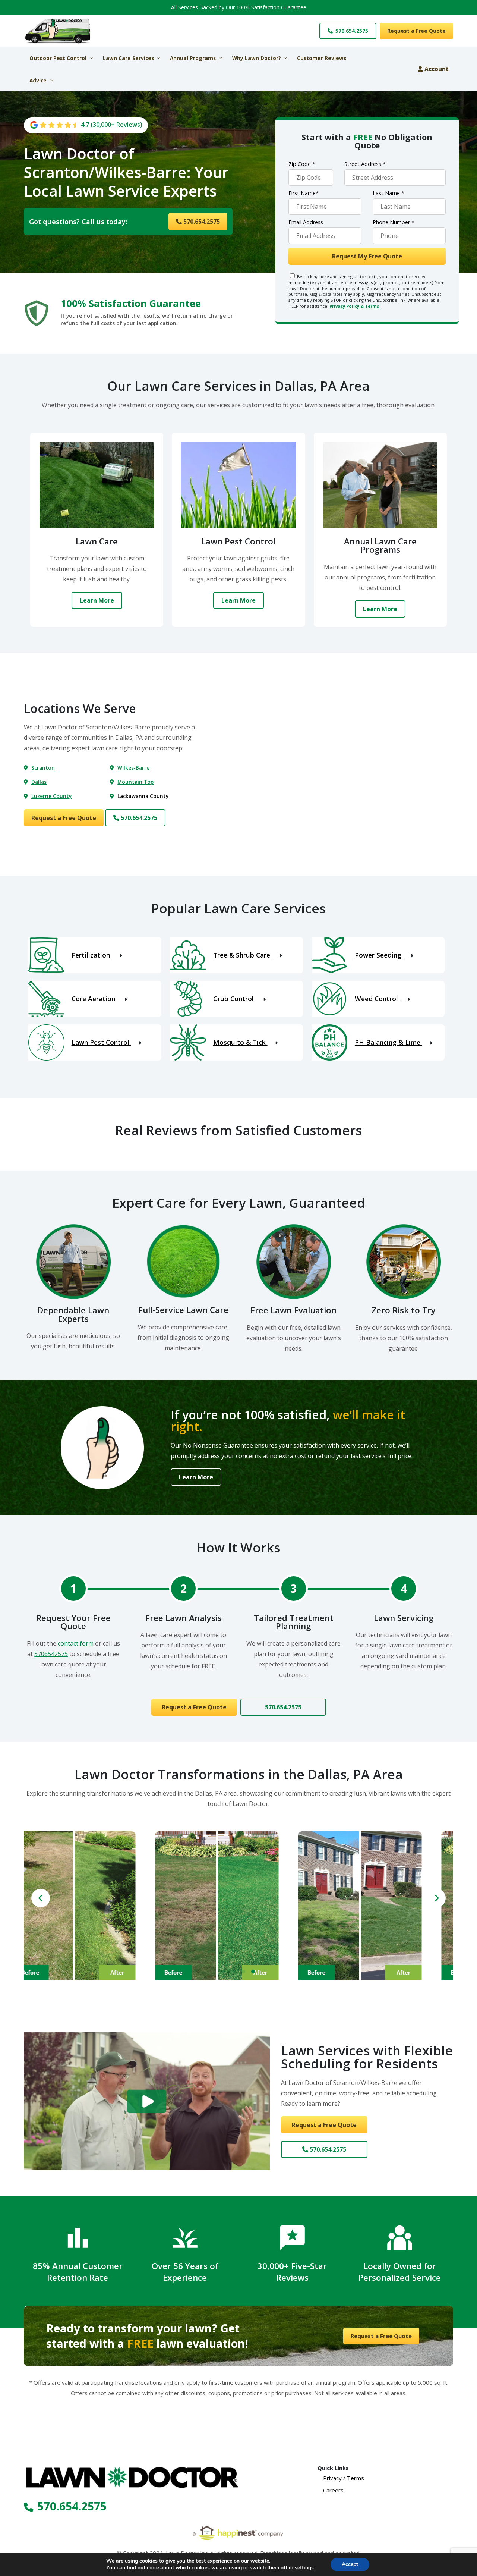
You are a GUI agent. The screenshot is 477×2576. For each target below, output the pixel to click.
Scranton (43, 768)
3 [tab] (243, 1972)
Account (436, 69)
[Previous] (41, 1898)
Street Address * (365, 164)
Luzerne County (51, 796)
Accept (350, 2564)
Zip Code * (302, 164)
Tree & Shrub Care (243, 955)
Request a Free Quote (416, 31)
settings (304, 2568)
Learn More (97, 600)
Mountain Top (135, 782)
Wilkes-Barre (133, 768)
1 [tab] (224, 1972)
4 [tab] (253, 1972)
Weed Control (377, 999)
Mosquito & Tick (240, 1042)
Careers (333, 2490)
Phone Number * (394, 222)
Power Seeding (379, 955)
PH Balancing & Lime (388, 1042)
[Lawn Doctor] (78, 31)
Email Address (306, 222)
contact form (76, 1643)
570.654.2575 (351, 31)
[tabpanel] (95, 1906)
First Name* (304, 193)
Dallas (39, 782)
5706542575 (51, 1654)
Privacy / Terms (344, 2478)
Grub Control (234, 999)
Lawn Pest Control (101, 1042)
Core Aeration (94, 999)
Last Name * (388, 193)
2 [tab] (234, 1972)
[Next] (436, 1898)
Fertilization (92, 955)
